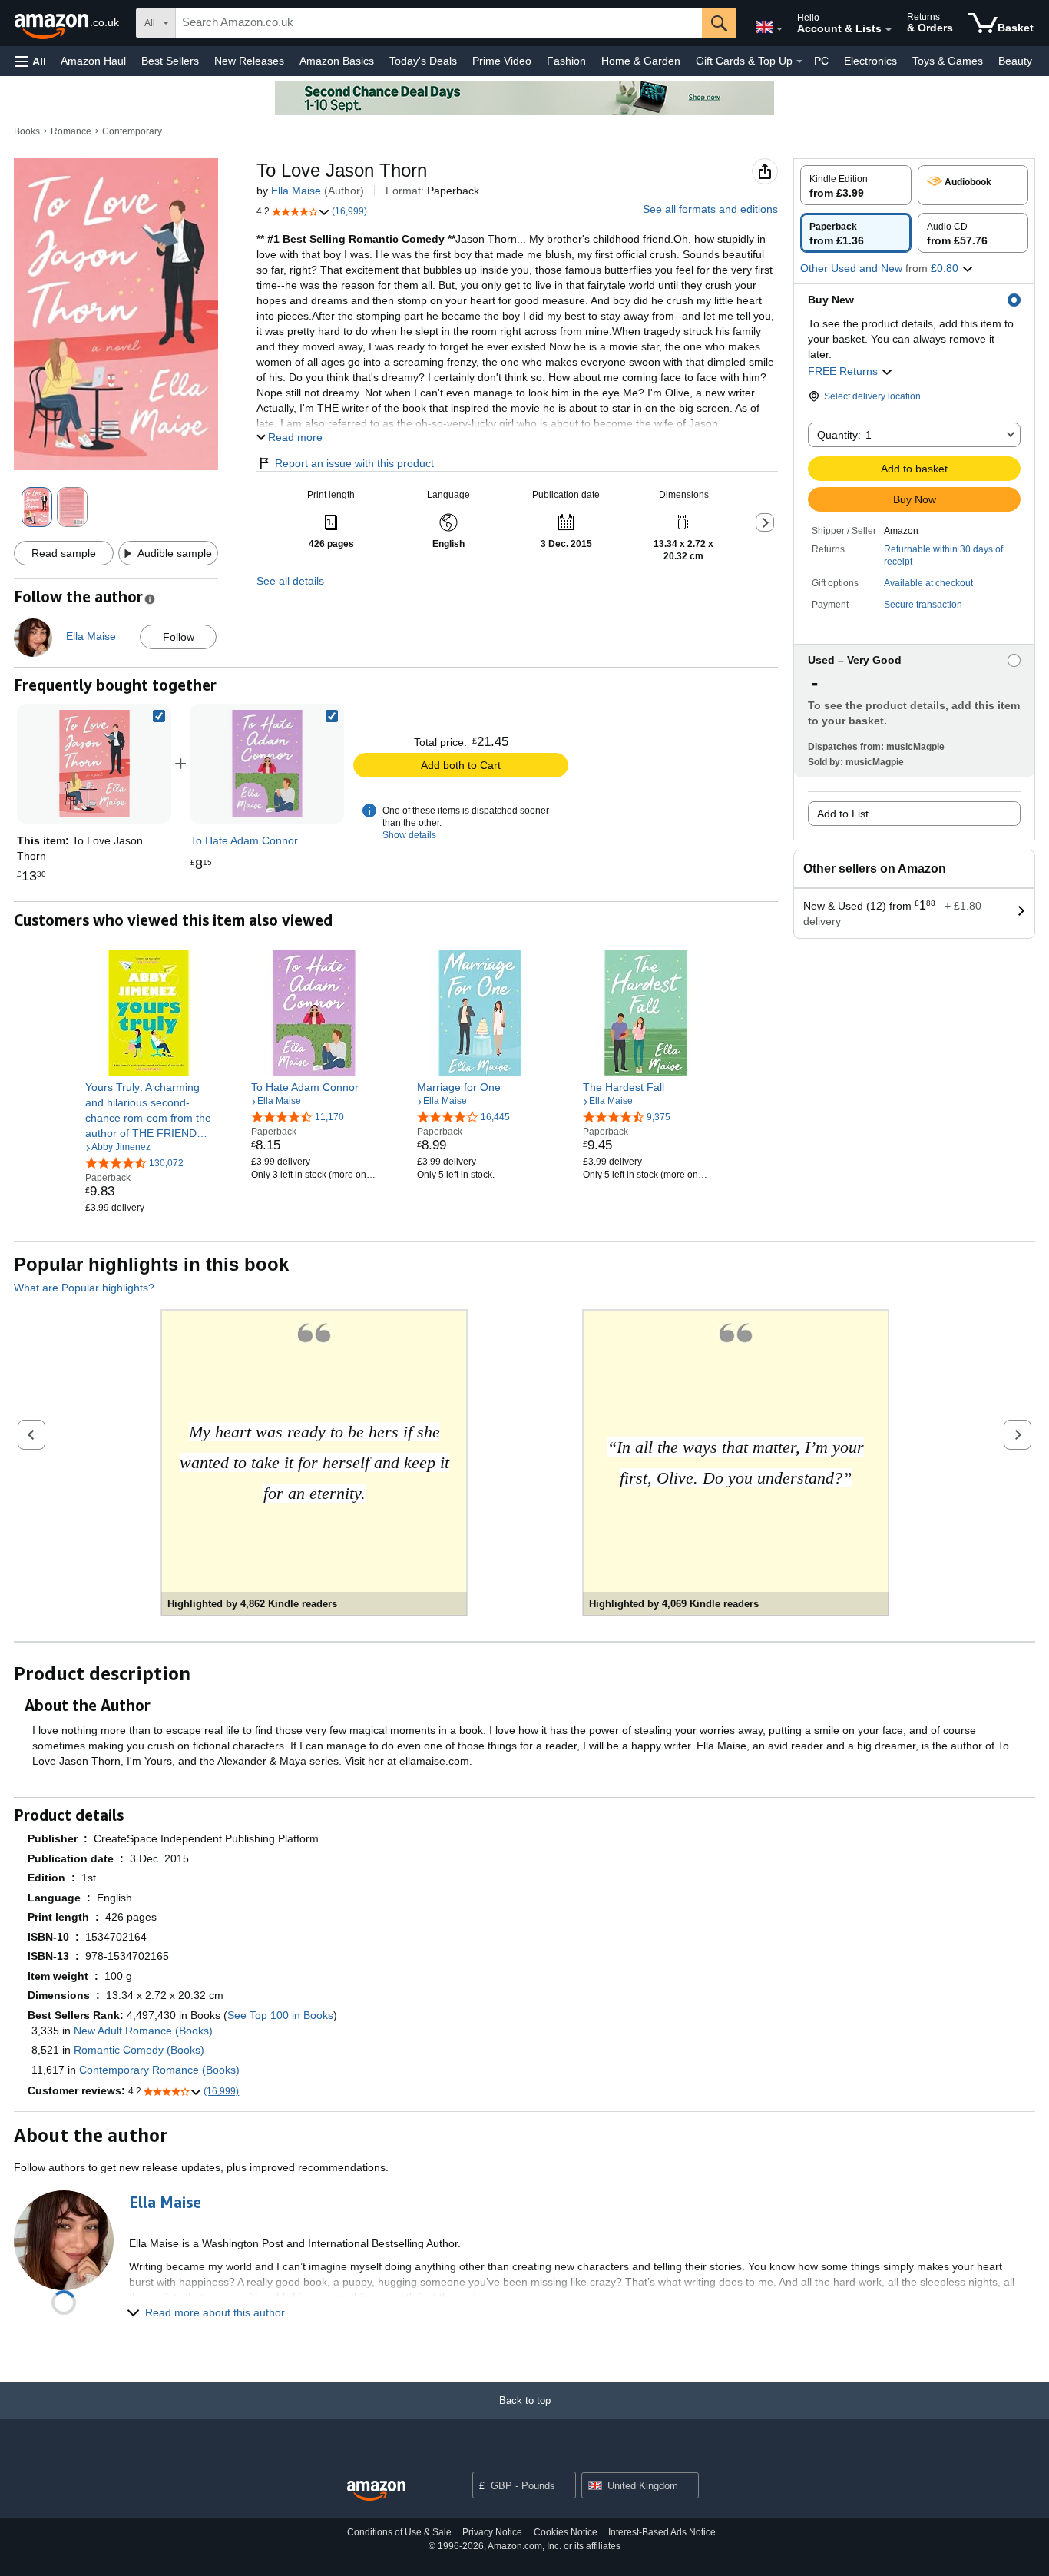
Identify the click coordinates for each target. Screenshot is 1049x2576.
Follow (179, 637)
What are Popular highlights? (84, 1288)
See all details (290, 581)
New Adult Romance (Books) (143, 2031)
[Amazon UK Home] (376, 2491)
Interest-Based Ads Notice (662, 2532)
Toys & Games (948, 61)
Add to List (843, 814)
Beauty (1015, 61)
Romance (71, 131)
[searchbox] (439, 23)
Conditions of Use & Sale (399, 2532)
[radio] (856, 185)
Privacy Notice (492, 2532)
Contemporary (132, 131)
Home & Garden (641, 61)
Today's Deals (423, 61)
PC (821, 61)
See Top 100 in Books (280, 2015)
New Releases (249, 61)
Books (27, 131)
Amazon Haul (93, 61)
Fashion (566, 61)
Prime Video (502, 61)
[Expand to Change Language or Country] (779, 29)
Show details (409, 835)
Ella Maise (296, 191)
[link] (267, 764)
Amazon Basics (337, 61)
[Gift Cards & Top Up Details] (799, 61)
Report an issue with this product (354, 463)
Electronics (870, 61)
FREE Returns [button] (844, 371)
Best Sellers (170, 61)
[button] (31, 61)
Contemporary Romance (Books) (159, 2070)
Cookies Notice (566, 2532)
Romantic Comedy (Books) (139, 2050)
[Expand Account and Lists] (889, 30)
